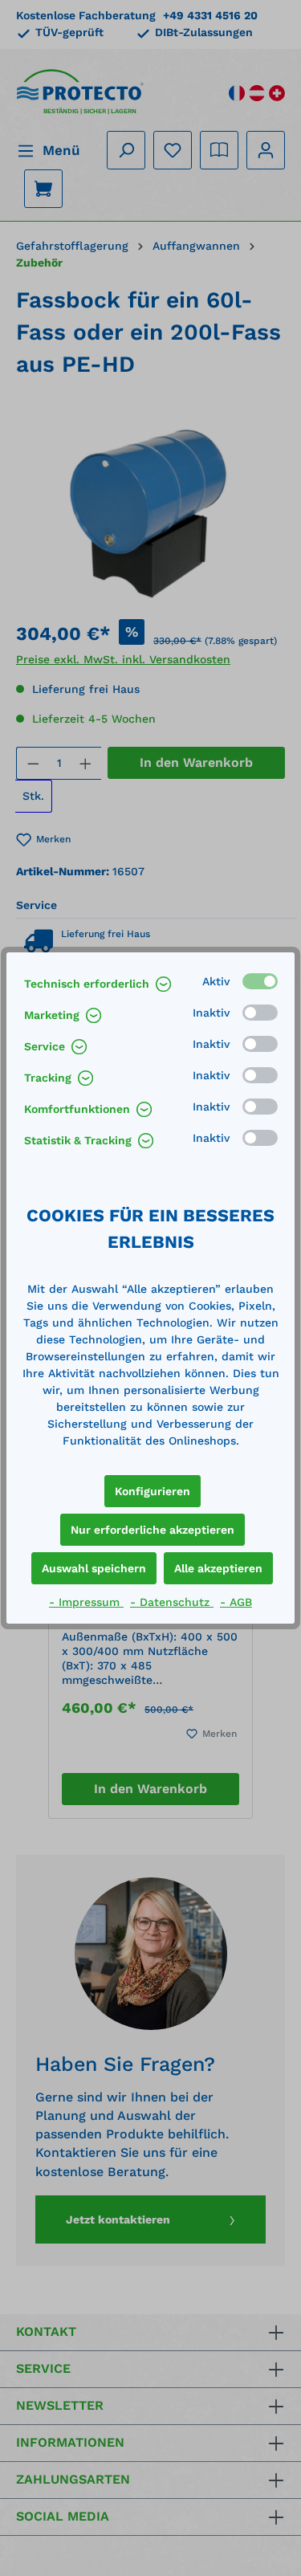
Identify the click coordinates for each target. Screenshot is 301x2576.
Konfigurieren (153, 1491)
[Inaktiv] (260, 1013)
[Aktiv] (260, 981)
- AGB (236, 1602)
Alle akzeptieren (218, 1568)
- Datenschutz (172, 1602)
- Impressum (86, 1602)
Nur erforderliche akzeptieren (153, 1530)
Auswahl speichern (94, 1568)
